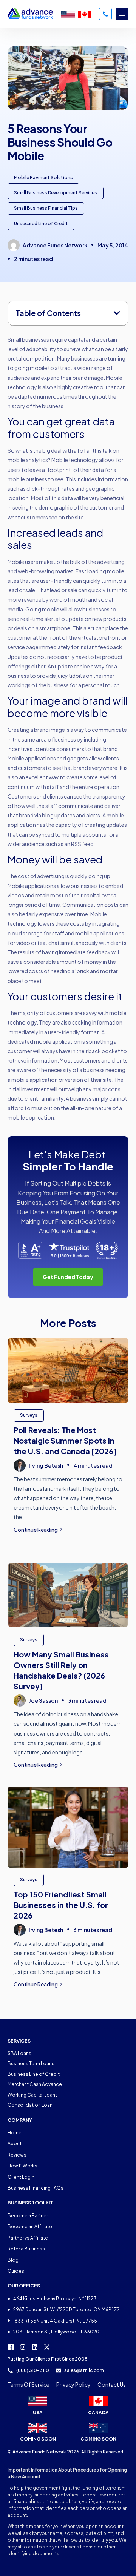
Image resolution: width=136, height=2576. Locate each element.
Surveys (29, 1415)
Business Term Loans (31, 2064)
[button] (117, 313)
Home (15, 2133)
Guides (16, 2271)
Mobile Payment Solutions (43, 177)
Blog (13, 2260)
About (15, 2144)
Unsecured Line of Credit (41, 223)
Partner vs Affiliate (28, 2238)
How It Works (22, 2166)
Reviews (17, 2155)
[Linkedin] (35, 2347)
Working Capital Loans (33, 2095)
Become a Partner (28, 2216)
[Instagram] (23, 2347)
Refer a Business (26, 2249)
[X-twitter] (47, 2347)
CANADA (98, 2412)
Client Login (21, 2177)
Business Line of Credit (34, 2074)
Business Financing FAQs (36, 2188)
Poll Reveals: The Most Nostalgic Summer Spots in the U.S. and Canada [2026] (65, 1440)
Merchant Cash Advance (35, 2084)
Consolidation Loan (30, 2105)
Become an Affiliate (30, 2227)
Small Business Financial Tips (46, 208)
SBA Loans (19, 2053)
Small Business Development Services (56, 193)
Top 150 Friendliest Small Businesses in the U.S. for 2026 (61, 1905)
